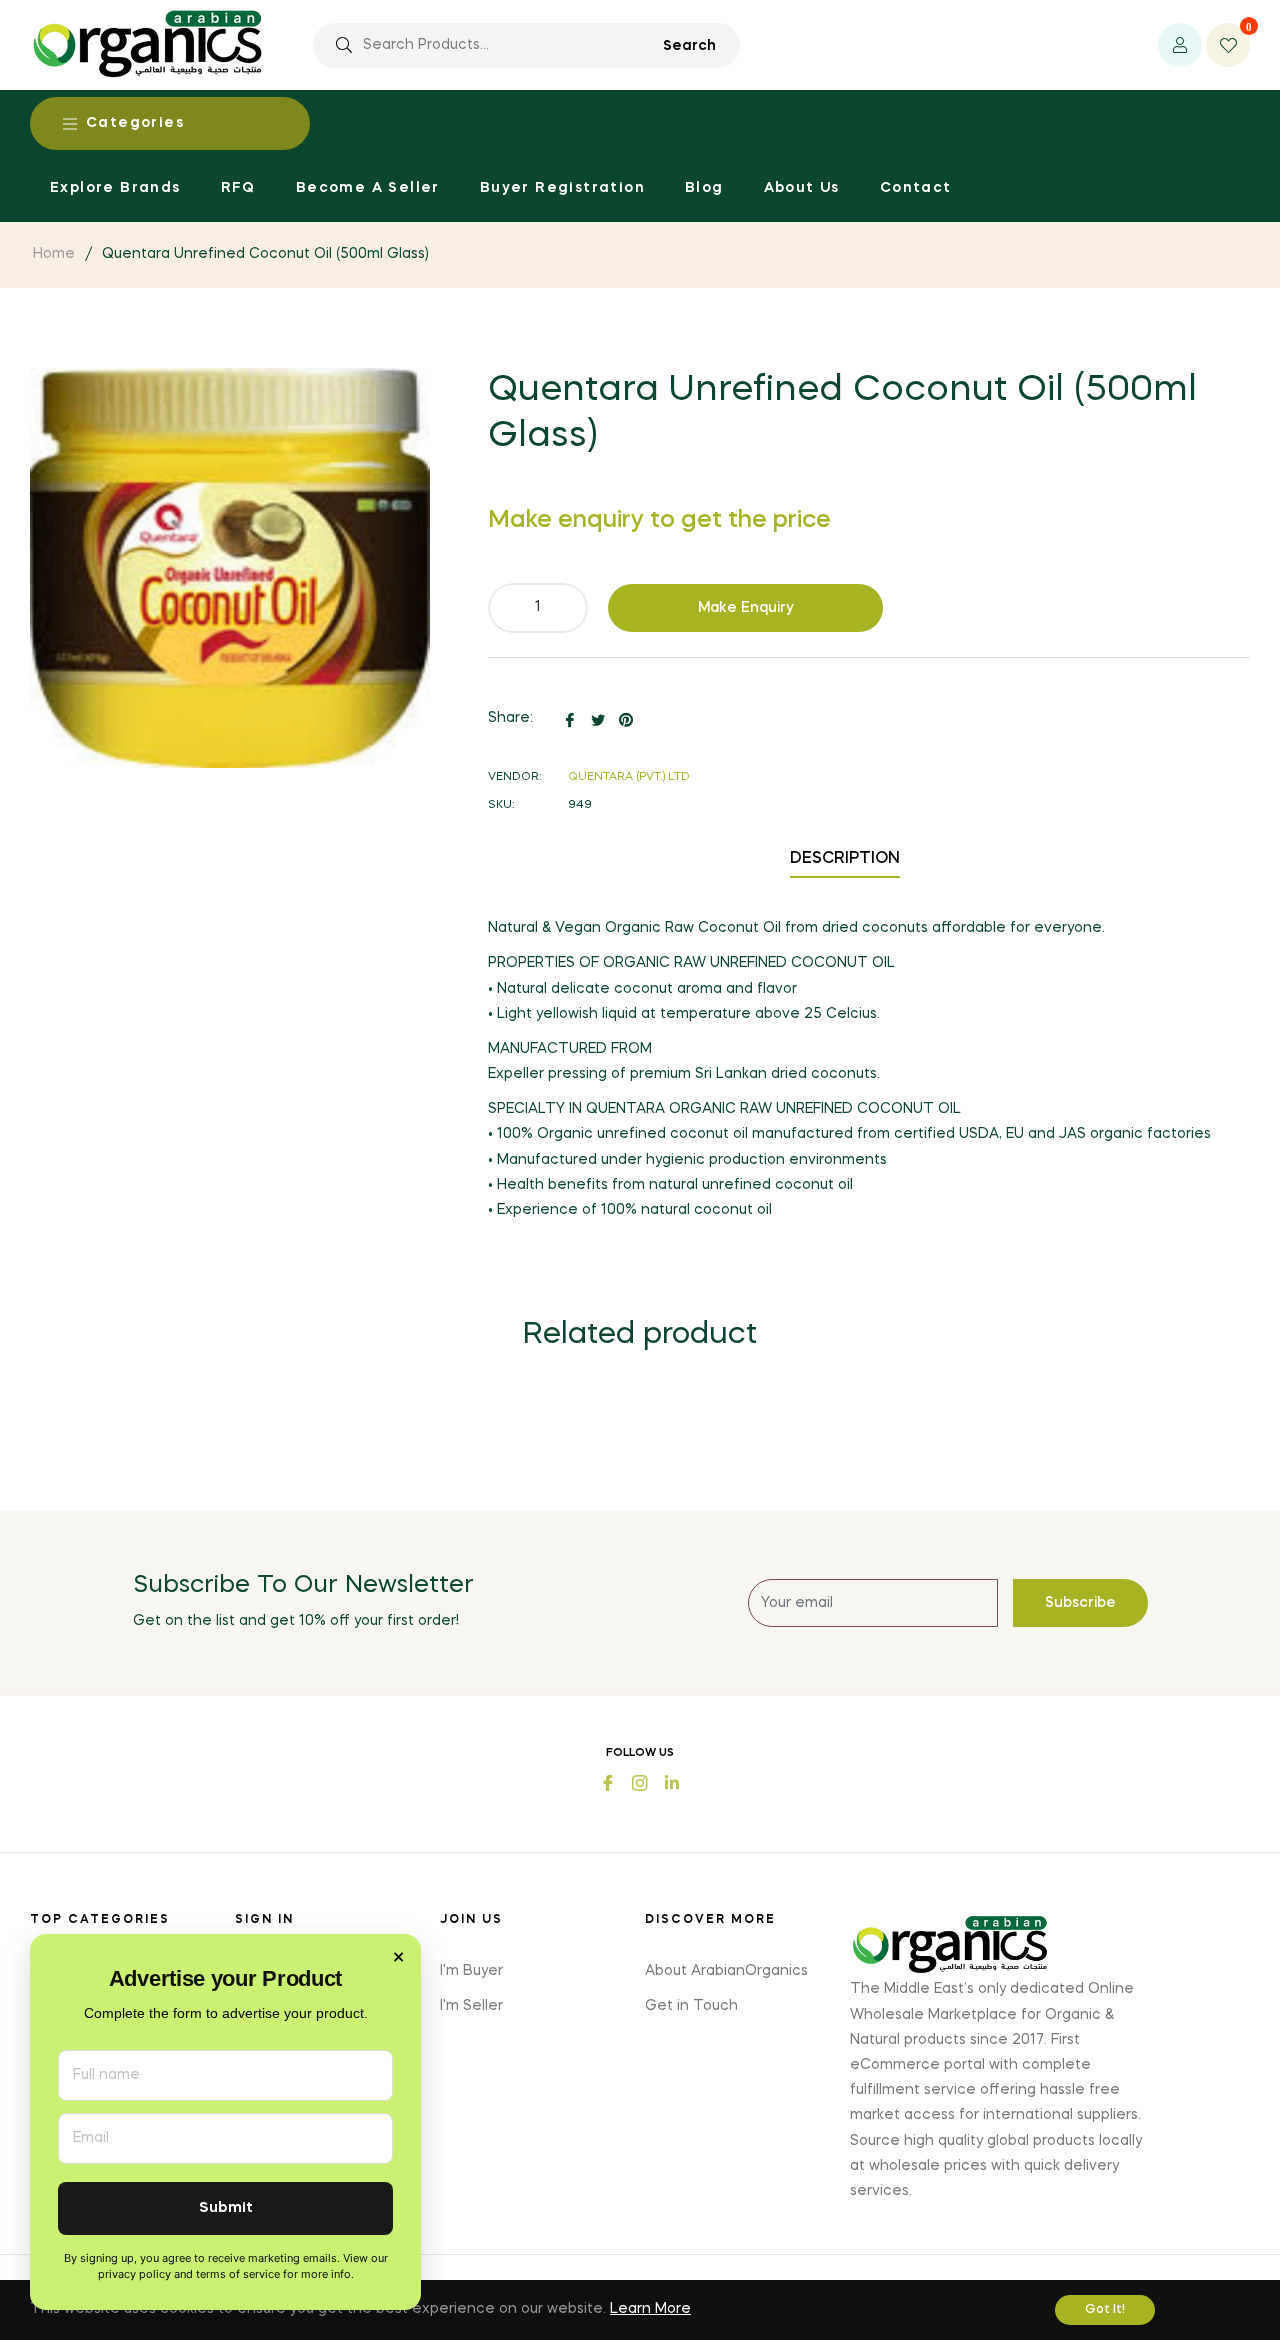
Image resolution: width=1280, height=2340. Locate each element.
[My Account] (1180, 45)
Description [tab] (845, 859)
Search (689, 46)
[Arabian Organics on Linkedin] (672, 1780)
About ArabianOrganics (726, 1971)
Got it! (1105, 2310)
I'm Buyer (471, 1971)
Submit (226, 2208)
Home (54, 254)
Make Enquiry (746, 608)
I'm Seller (471, 2006)
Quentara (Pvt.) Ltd (629, 777)
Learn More (650, 2309)
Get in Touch (691, 2006)
